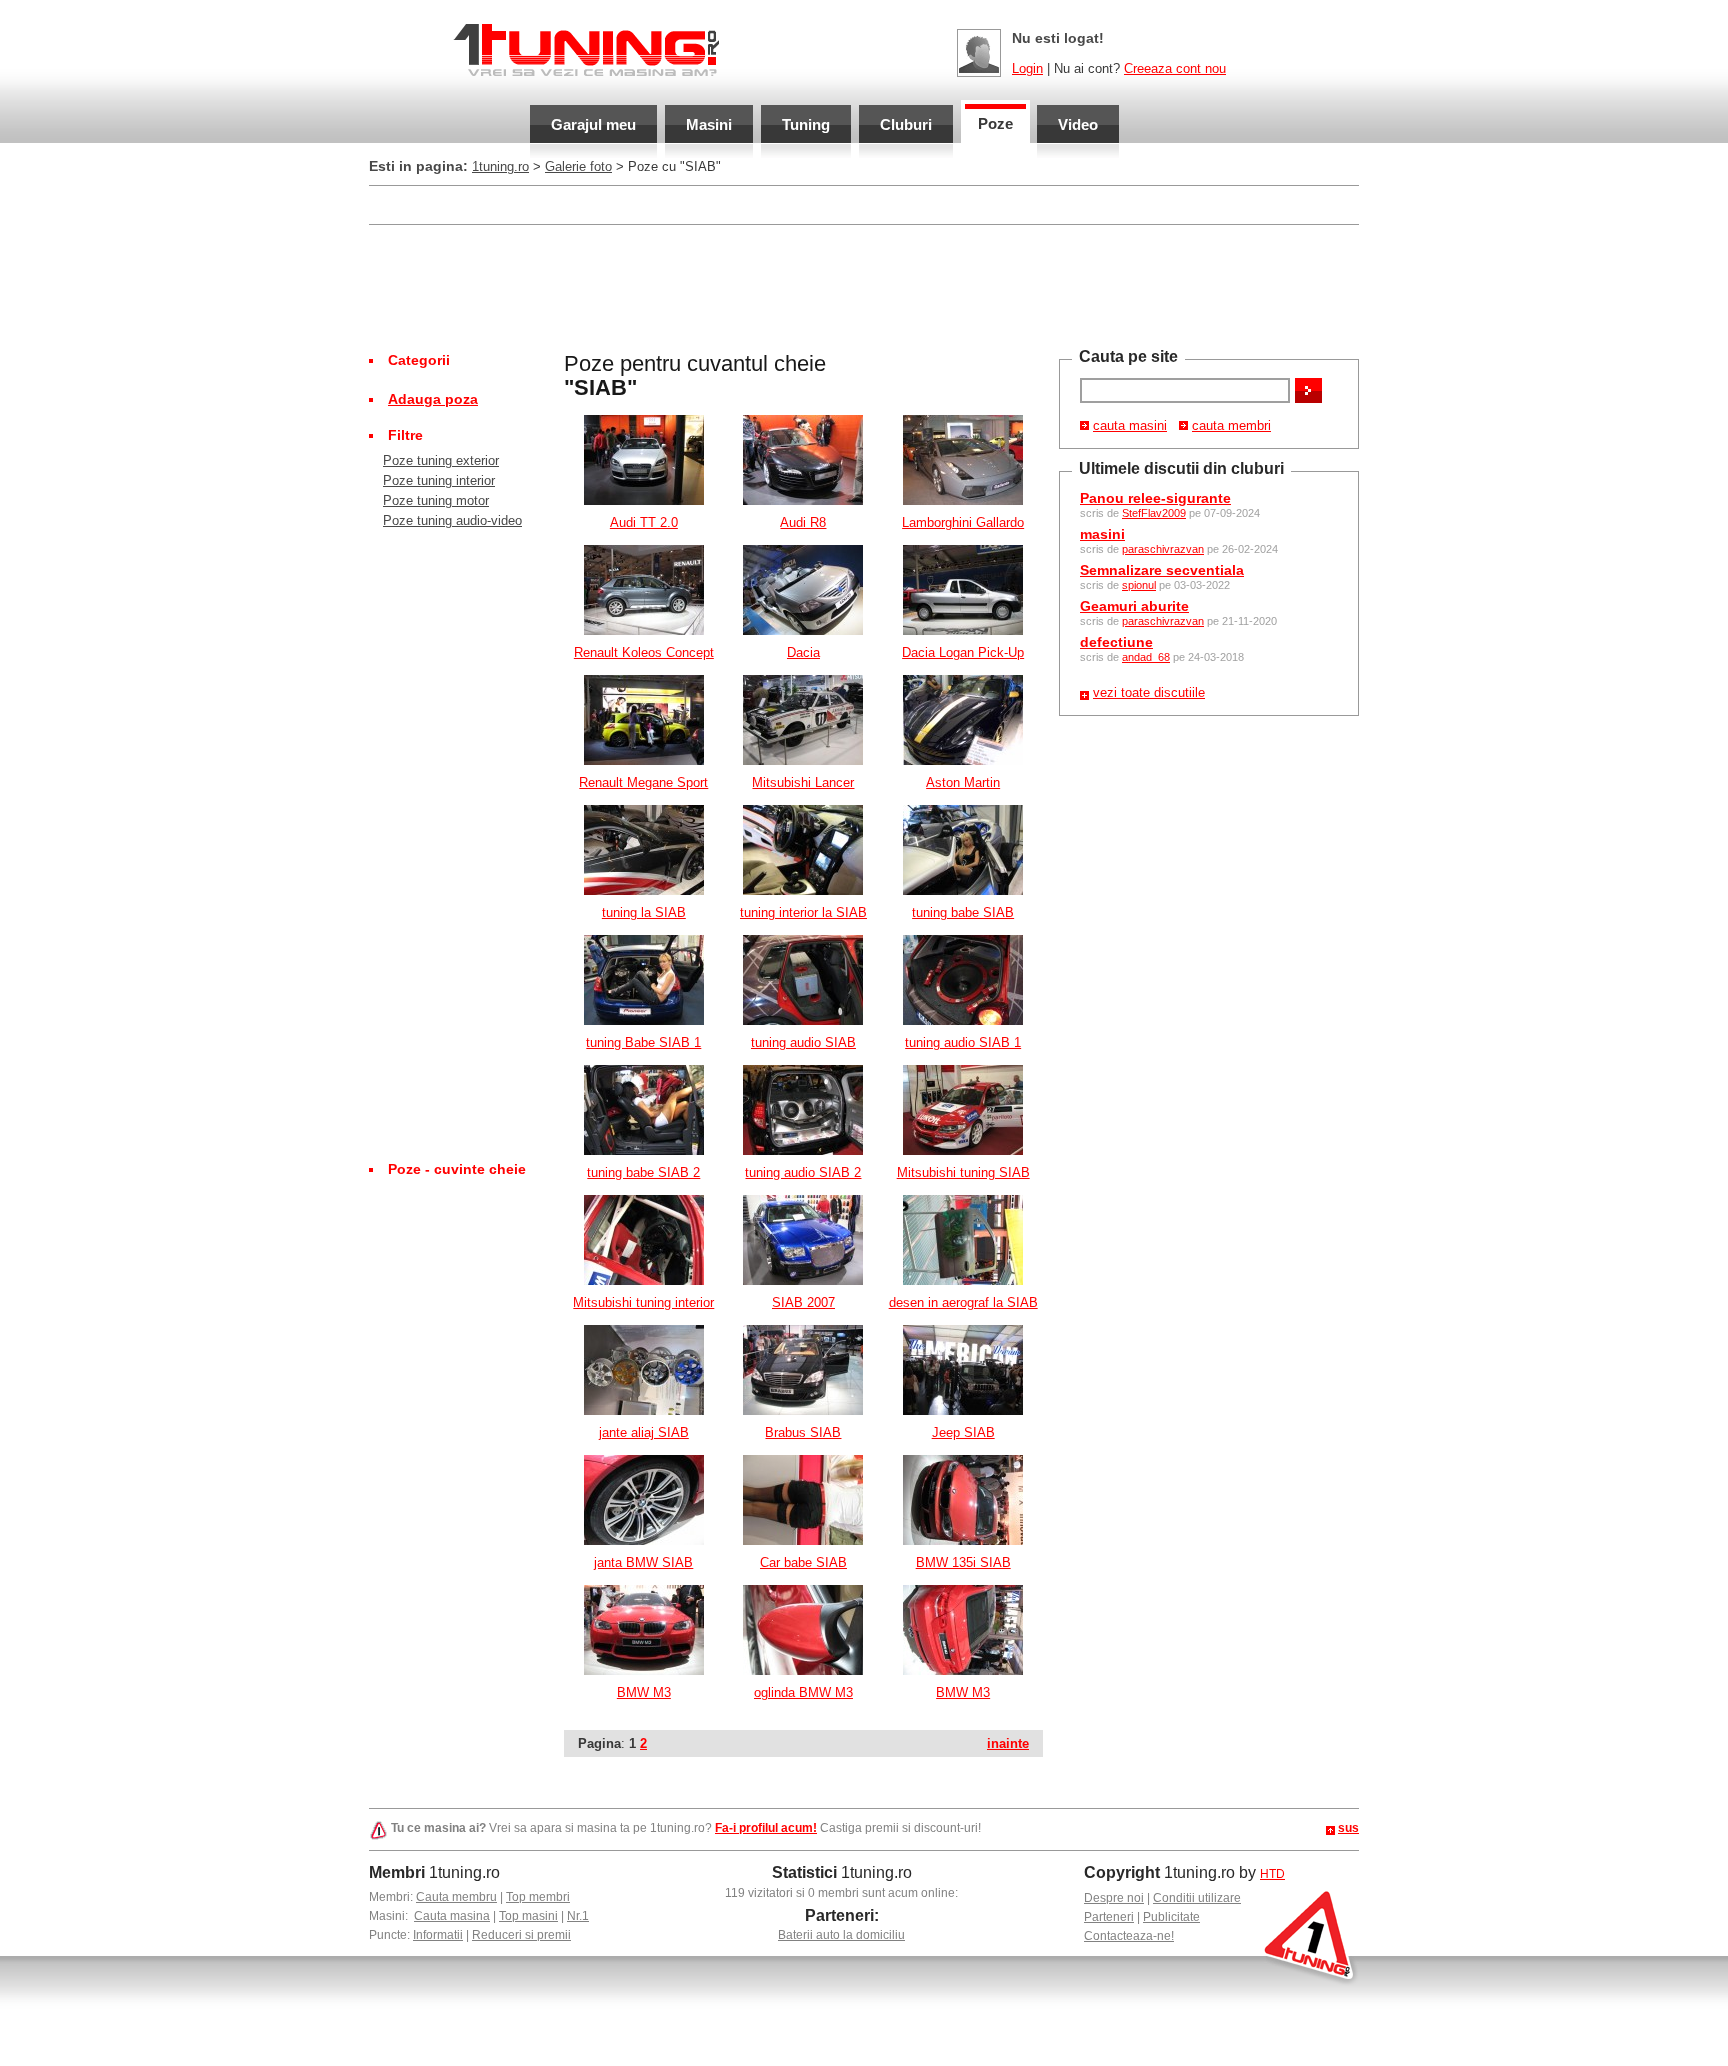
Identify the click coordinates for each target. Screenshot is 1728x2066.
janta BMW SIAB (643, 1562)
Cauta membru (456, 1897)
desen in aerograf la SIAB (963, 1302)
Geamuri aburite (1134, 606)
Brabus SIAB (803, 1432)
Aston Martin (963, 782)
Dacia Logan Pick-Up (963, 652)
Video (1078, 124)
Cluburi (906, 124)
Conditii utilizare (1197, 1898)
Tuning (806, 124)
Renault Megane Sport (643, 782)
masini (1102, 534)
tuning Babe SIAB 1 (643, 1042)
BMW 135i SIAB (963, 1562)
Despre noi (1114, 1898)
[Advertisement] (733, 203)
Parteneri (1109, 1917)
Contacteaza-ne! (1129, 1936)
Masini (709, 124)
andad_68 (1146, 657)
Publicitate (1171, 1917)
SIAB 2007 (803, 1302)
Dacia (803, 652)
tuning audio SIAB (803, 1042)
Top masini (528, 1916)
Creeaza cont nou (1175, 68)
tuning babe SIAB (963, 912)
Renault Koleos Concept (644, 652)
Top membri (538, 1897)
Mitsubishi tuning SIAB (963, 1172)
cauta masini (1130, 425)
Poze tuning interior (439, 480)
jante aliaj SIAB (644, 1432)
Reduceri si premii (521, 1935)
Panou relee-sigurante (1155, 498)
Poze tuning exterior (441, 460)
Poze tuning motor (436, 500)
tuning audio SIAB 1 (963, 1042)
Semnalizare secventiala (1162, 570)
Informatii (438, 1935)
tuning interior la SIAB (803, 912)
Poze (995, 123)
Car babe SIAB (803, 1562)
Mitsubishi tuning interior (643, 1302)
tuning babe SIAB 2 (643, 1172)
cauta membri (1231, 425)
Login (1027, 68)
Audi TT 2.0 (644, 522)
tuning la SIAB (644, 912)
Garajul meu (593, 124)
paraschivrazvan (1163, 549)
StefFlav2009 (1154, 513)
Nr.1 (578, 1916)
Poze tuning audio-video (452, 520)
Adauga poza (433, 399)
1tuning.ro (500, 166)
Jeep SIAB (963, 1432)
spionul (1139, 585)
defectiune (1116, 642)
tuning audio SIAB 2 (803, 1172)
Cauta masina (452, 1916)
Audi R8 (803, 522)
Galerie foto (578, 166)
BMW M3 (644, 1692)
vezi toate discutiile (1149, 692)
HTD (1272, 1874)
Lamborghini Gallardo (963, 522)
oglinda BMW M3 (803, 1692)
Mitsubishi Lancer (803, 782)
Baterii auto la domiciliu (841, 1935)
